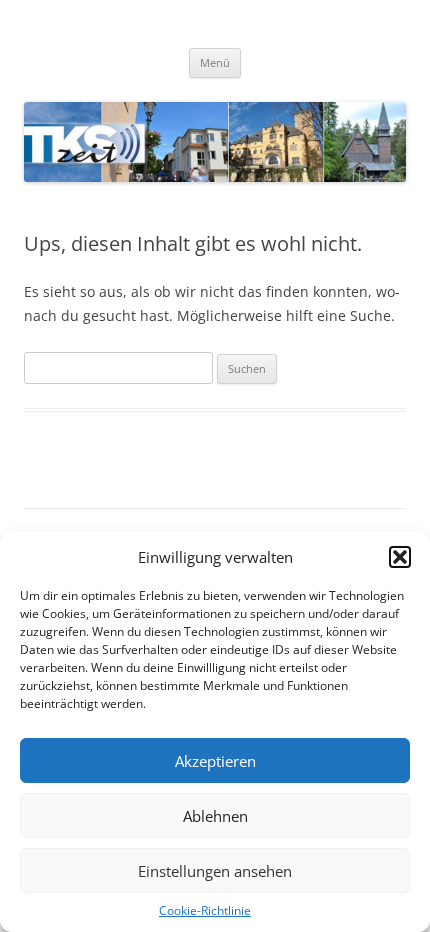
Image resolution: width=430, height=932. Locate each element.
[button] (400, 557)
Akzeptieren (215, 761)
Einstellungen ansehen (215, 871)
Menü (215, 62)
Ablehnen (215, 816)
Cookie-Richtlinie (205, 910)
